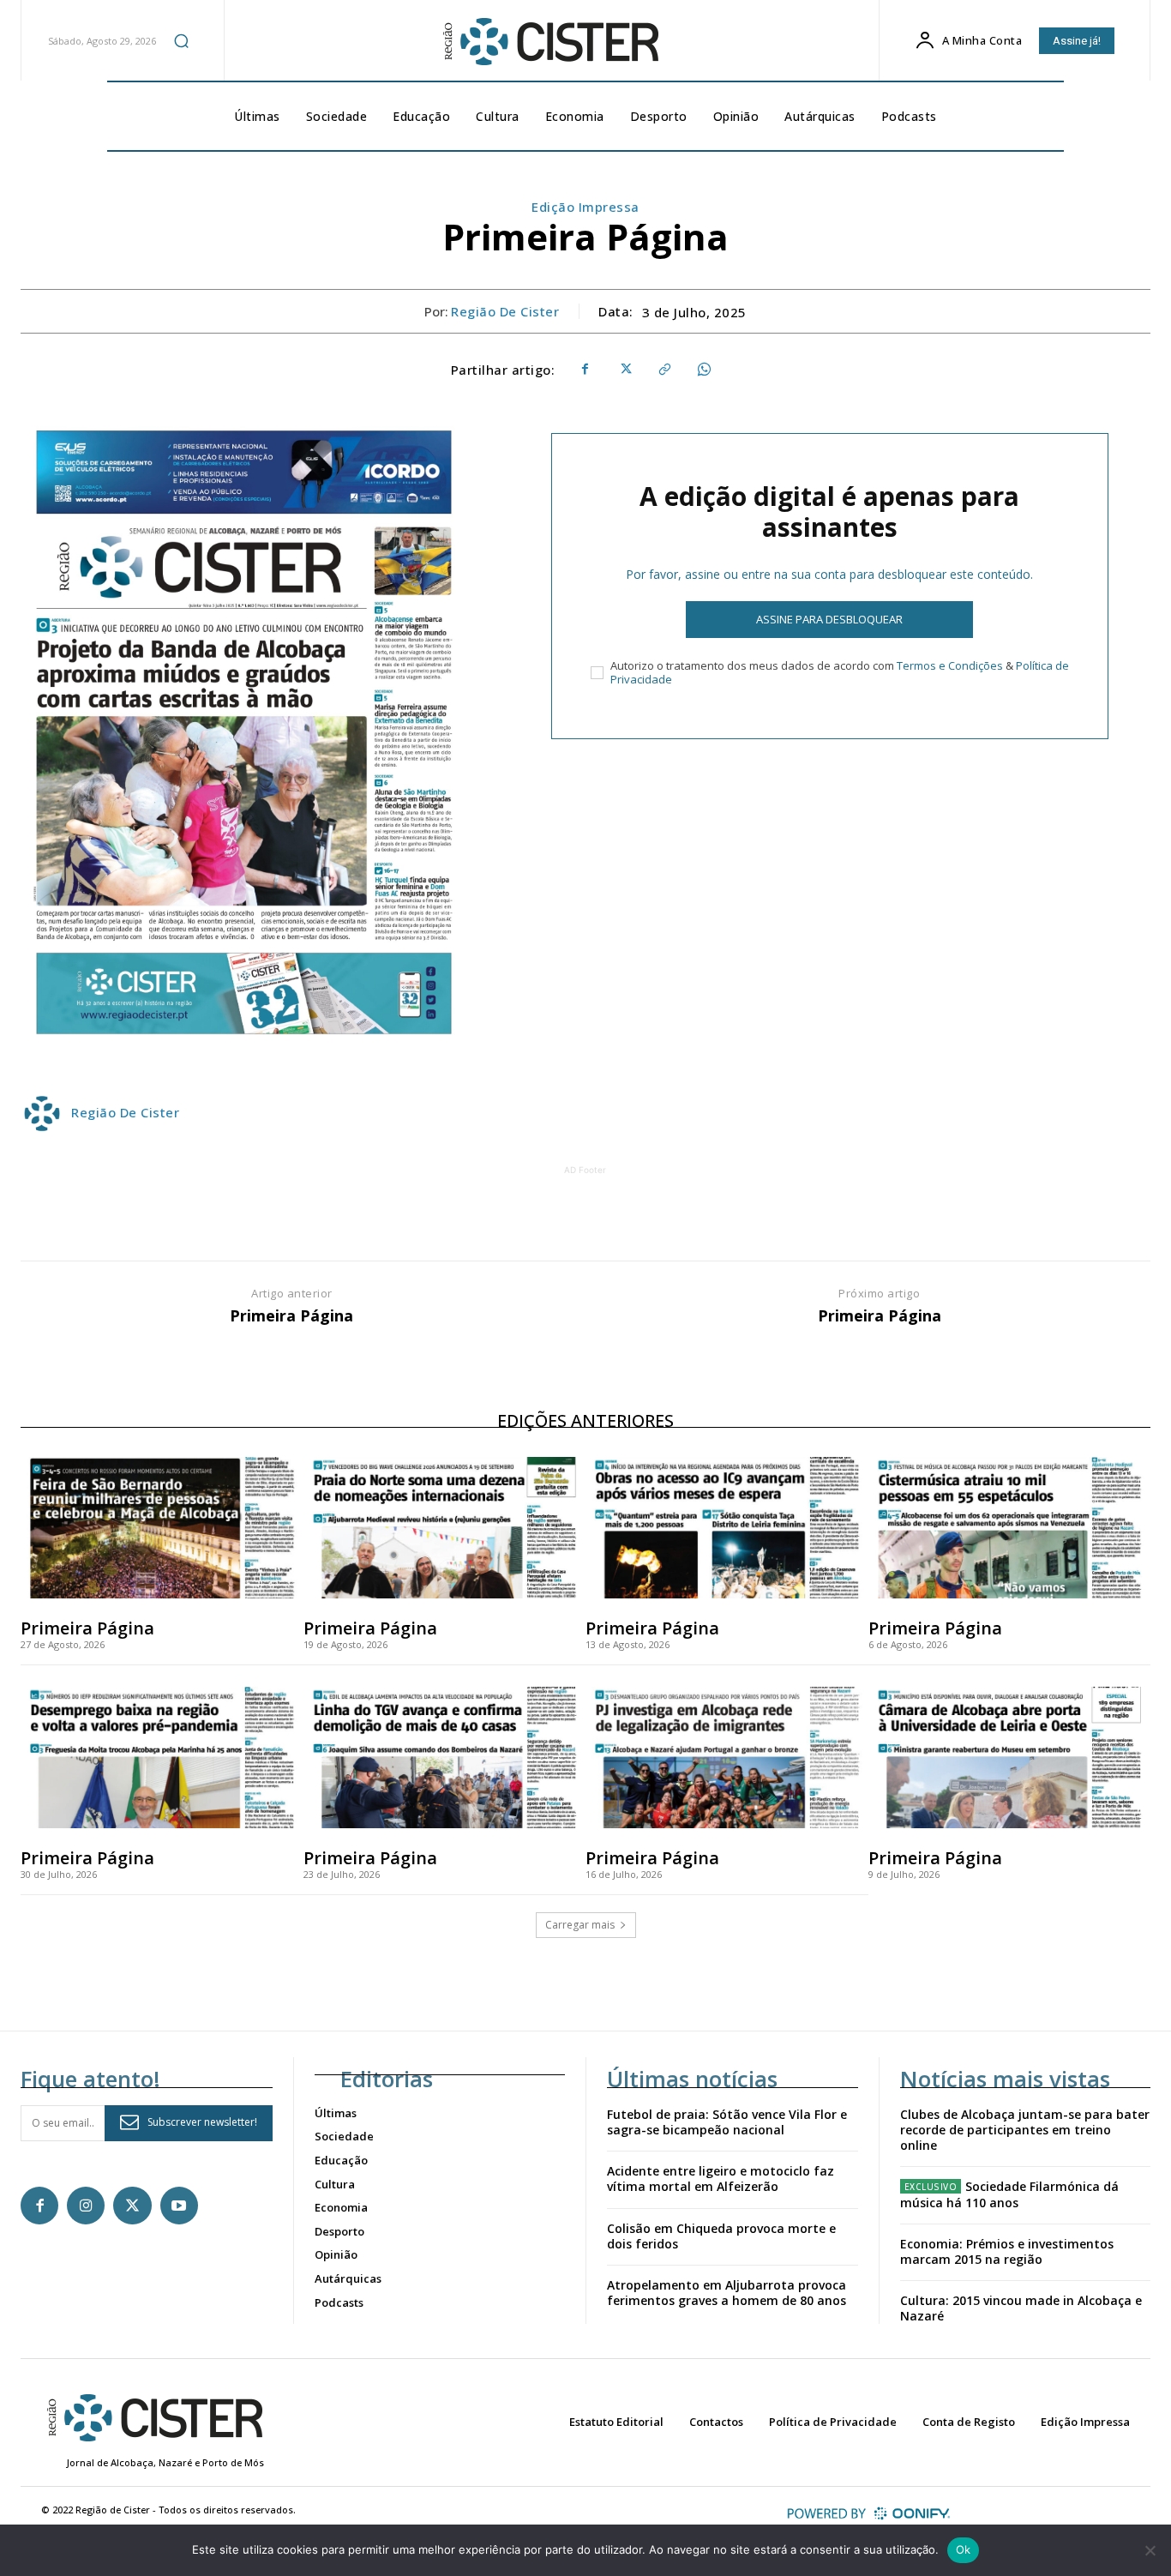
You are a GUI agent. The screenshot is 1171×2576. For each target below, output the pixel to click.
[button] (181, 40)
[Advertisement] (585, 1218)
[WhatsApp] (703, 370)
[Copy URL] (664, 370)
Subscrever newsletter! (202, 2122)
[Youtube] (179, 2206)
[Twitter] (624, 370)
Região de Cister (505, 311)
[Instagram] (86, 2206)
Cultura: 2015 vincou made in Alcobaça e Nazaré (1021, 2308)
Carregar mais (580, 1925)
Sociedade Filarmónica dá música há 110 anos (1010, 2194)
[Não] (1150, 2550)
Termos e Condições (950, 665)
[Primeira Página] (162, 1528)
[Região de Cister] (549, 42)
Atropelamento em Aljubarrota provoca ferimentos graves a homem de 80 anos (727, 2293)
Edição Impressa (585, 207)
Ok (964, 2549)
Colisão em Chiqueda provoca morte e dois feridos (721, 2236)
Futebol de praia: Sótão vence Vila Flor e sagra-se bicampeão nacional (727, 2122)
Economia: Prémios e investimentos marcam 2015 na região (1007, 2251)
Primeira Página (291, 1316)
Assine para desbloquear (829, 619)
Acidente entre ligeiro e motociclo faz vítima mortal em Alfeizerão (721, 2179)
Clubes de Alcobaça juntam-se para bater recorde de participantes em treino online (1025, 2130)
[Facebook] (585, 370)
